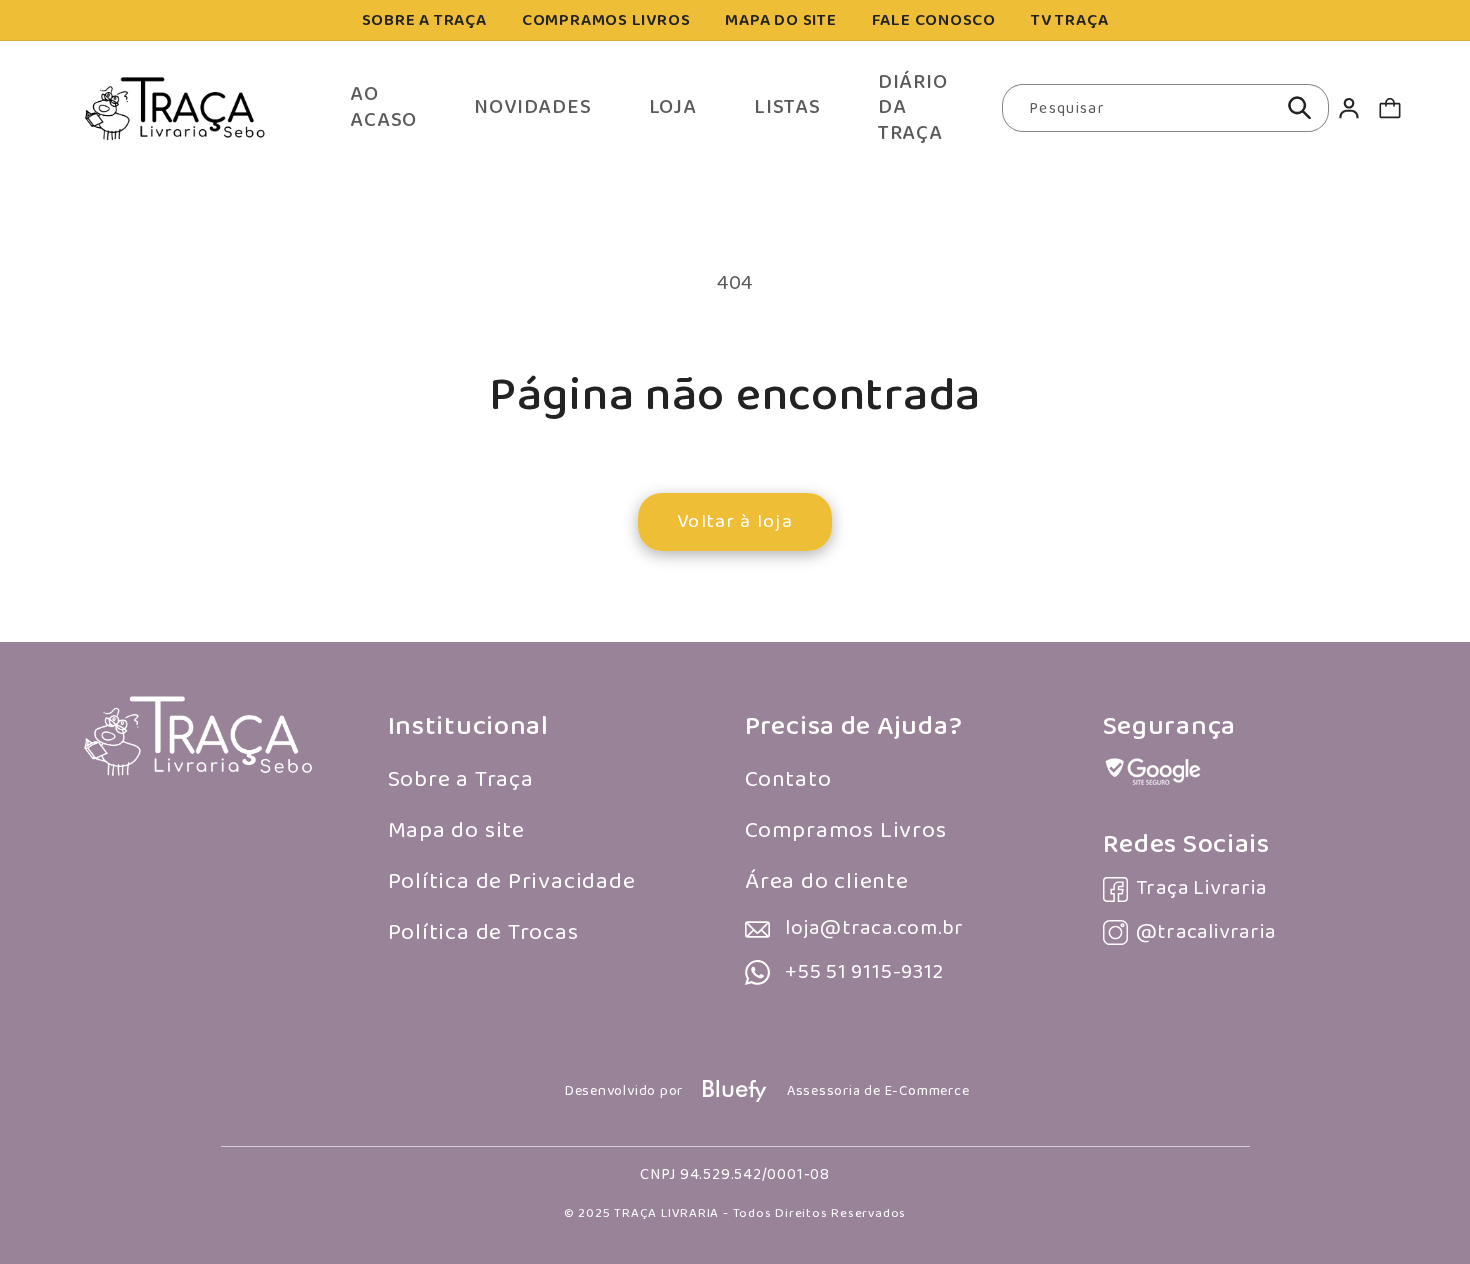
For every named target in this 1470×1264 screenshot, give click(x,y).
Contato (788, 779)
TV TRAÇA (1069, 20)
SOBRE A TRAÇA (424, 20)
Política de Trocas (483, 932)
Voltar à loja (735, 521)
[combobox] (1165, 109)
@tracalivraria (1206, 932)
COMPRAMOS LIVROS (606, 20)
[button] (1390, 108)
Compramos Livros (845, 830)
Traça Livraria (1201, 888)
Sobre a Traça (461, 779)
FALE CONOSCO (934, 20)
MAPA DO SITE (780, 20)
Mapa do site (456, 830)
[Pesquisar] (1299, 108)
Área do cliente (827, 881)
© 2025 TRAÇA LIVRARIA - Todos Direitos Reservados (735, 1213)
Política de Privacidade (512, 881)
